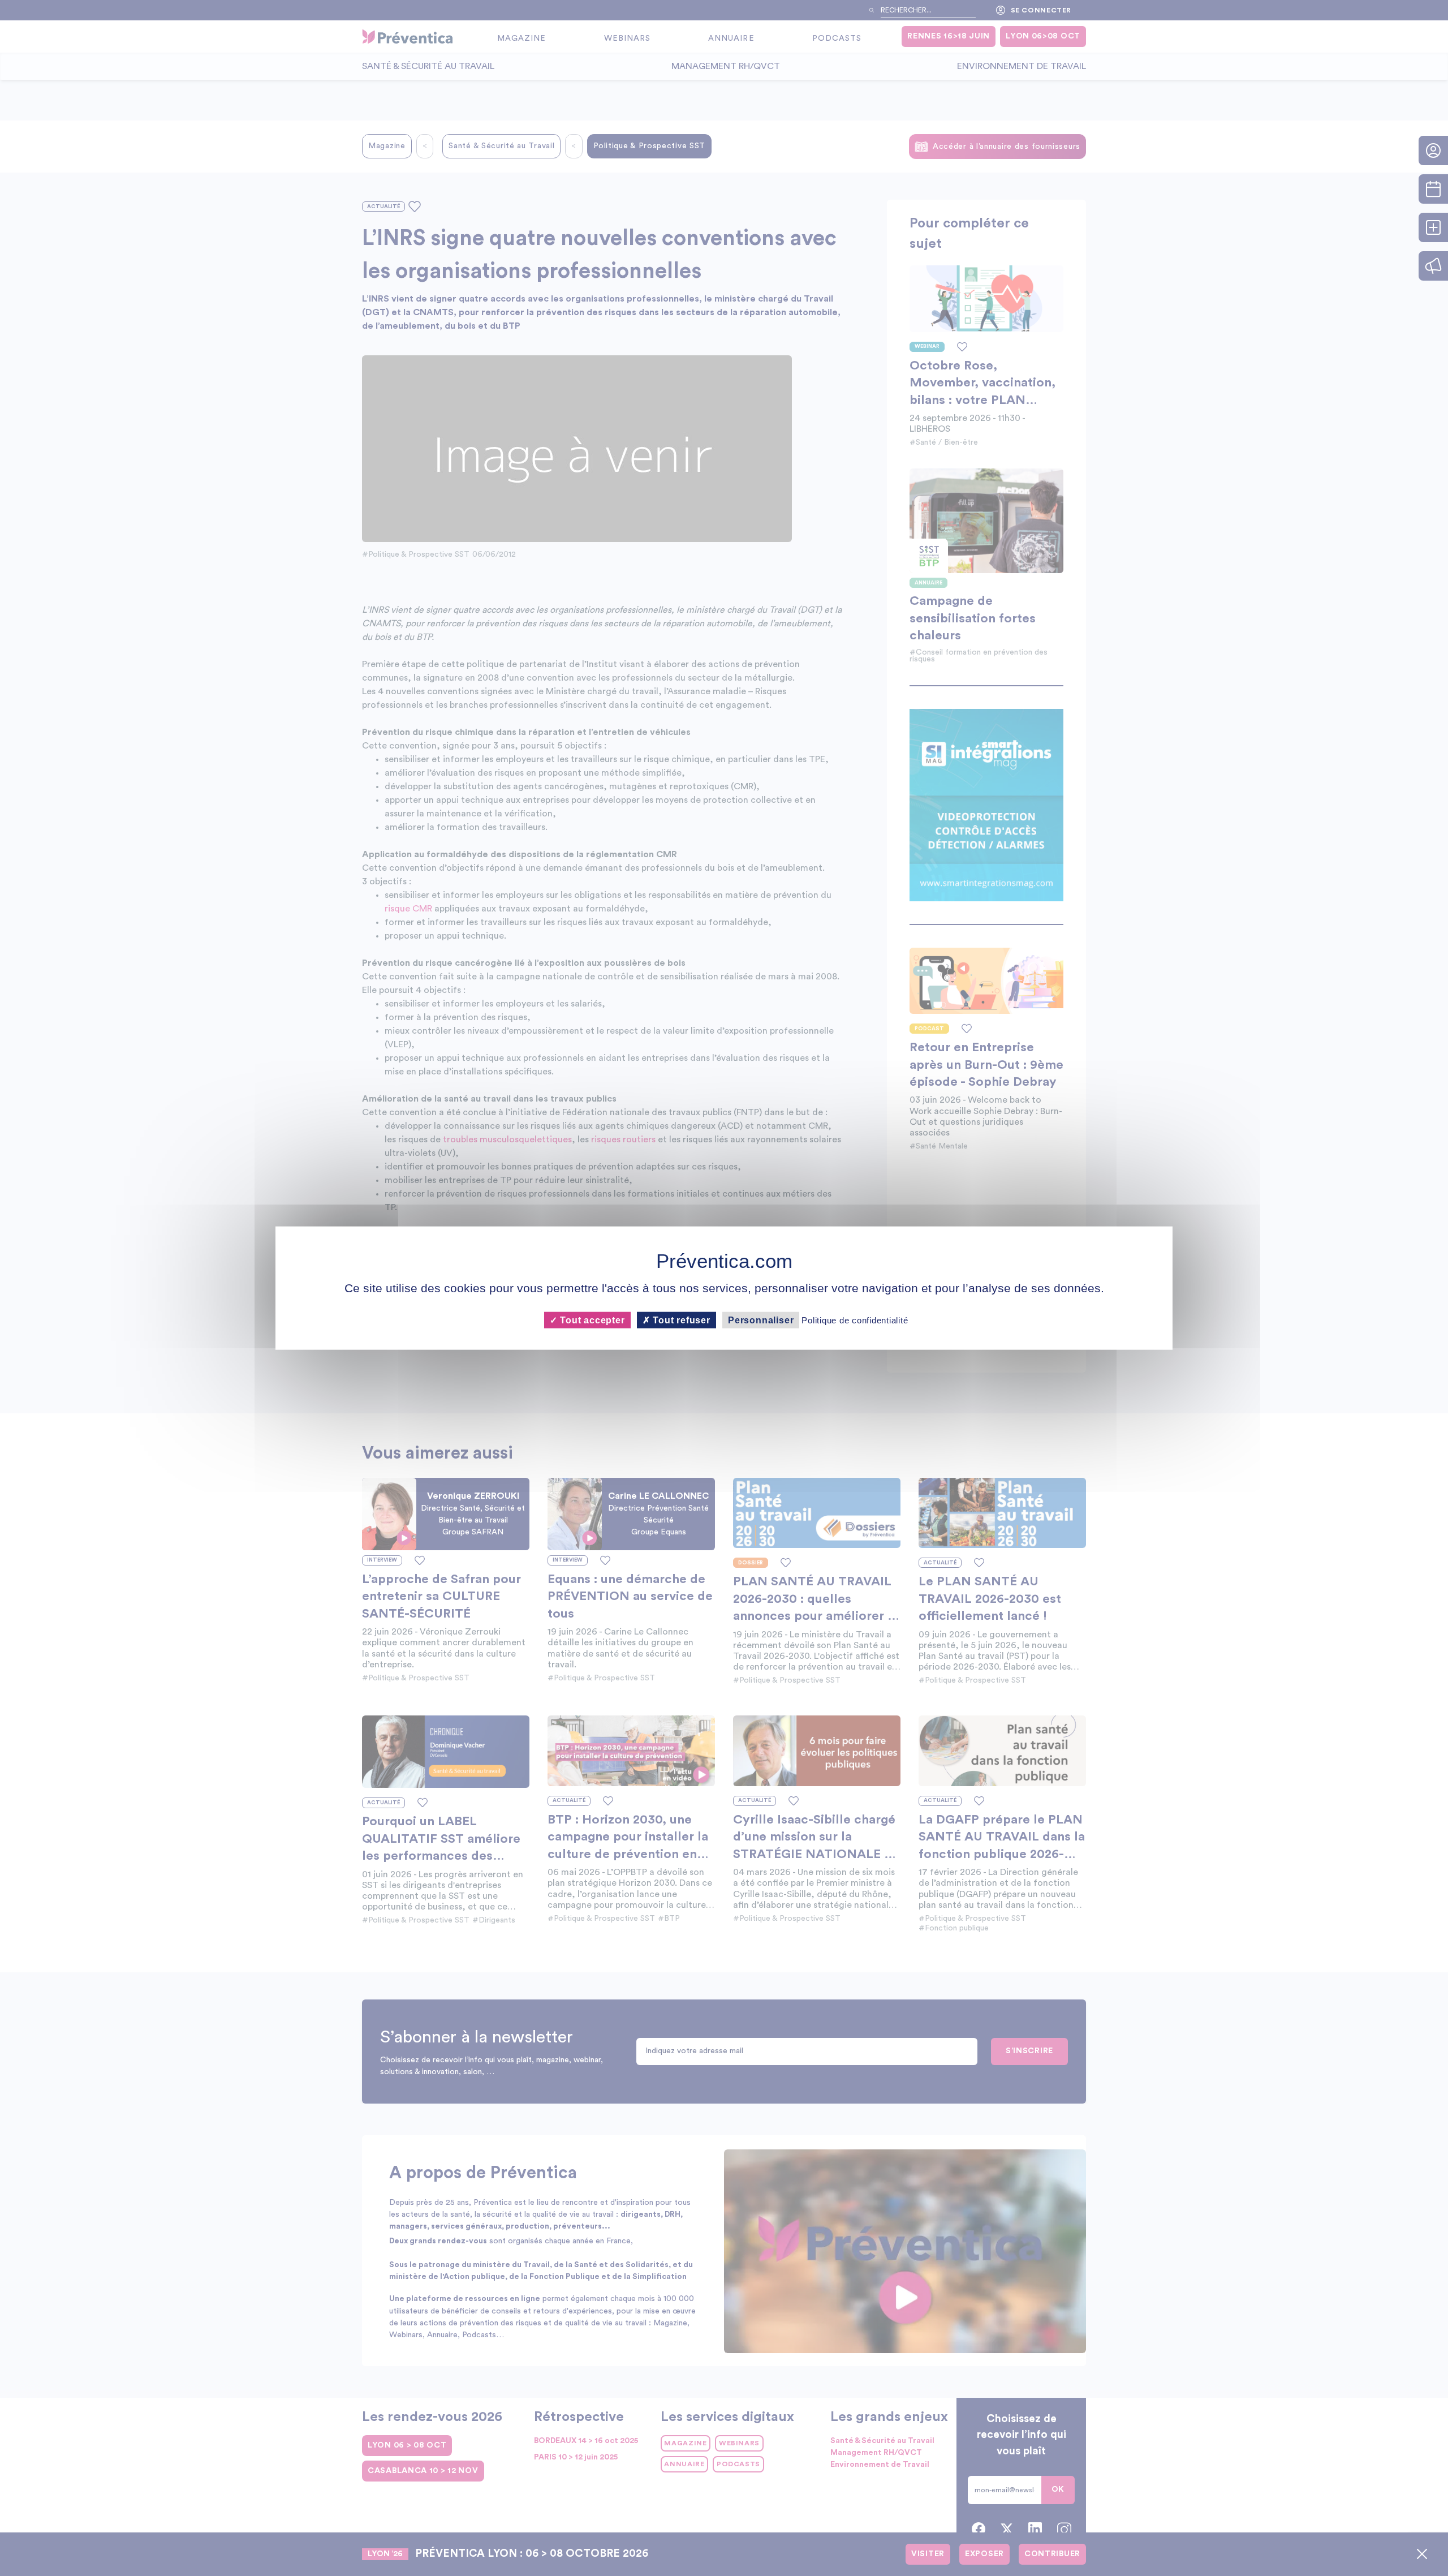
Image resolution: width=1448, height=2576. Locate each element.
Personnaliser (761, 1320)
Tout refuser (680, 1320)
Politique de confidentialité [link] (855, 1320)
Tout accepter (591, 1320)
